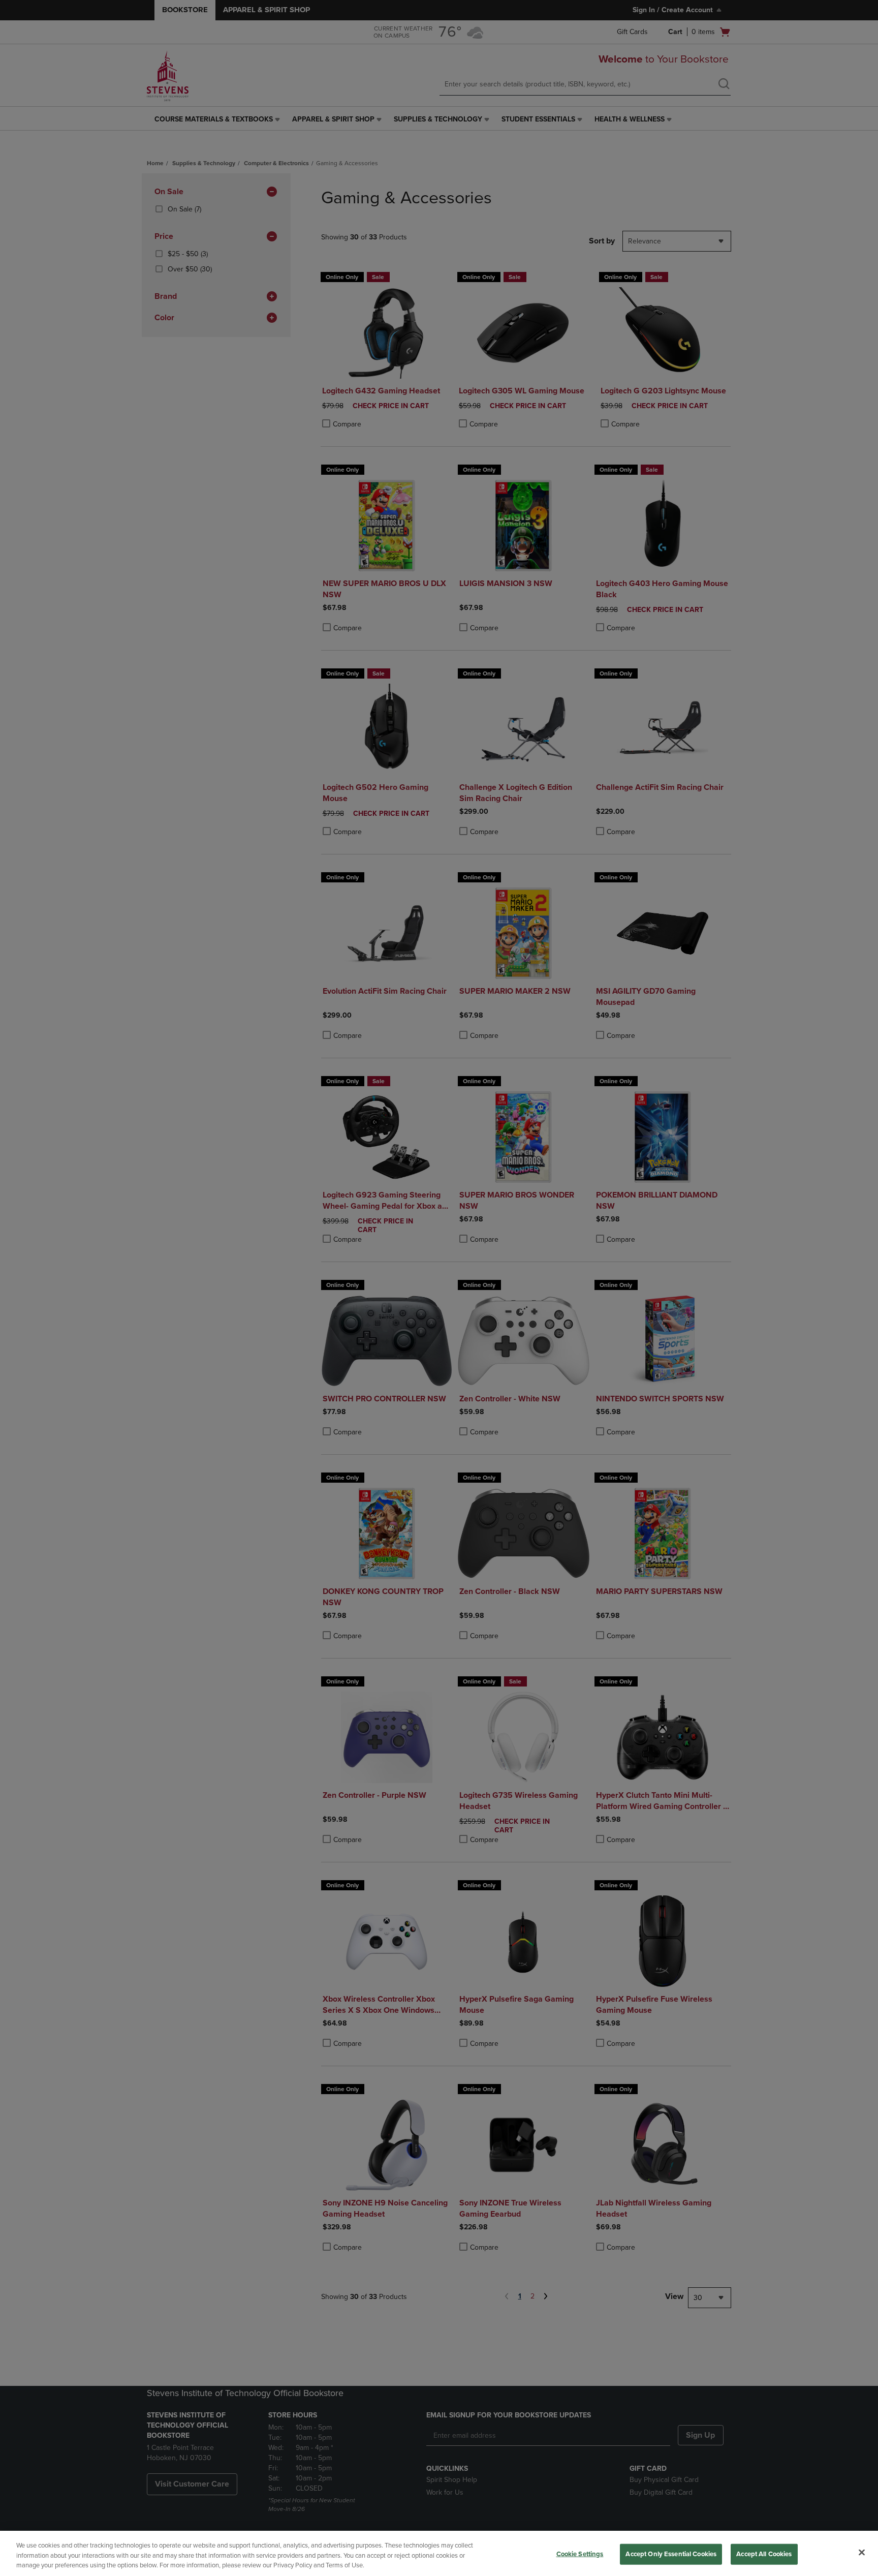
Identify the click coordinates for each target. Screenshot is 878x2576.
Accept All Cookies (764, 2554)
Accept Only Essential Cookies (671, 2554)
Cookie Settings (580, 2554)
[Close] (862, 2552)
